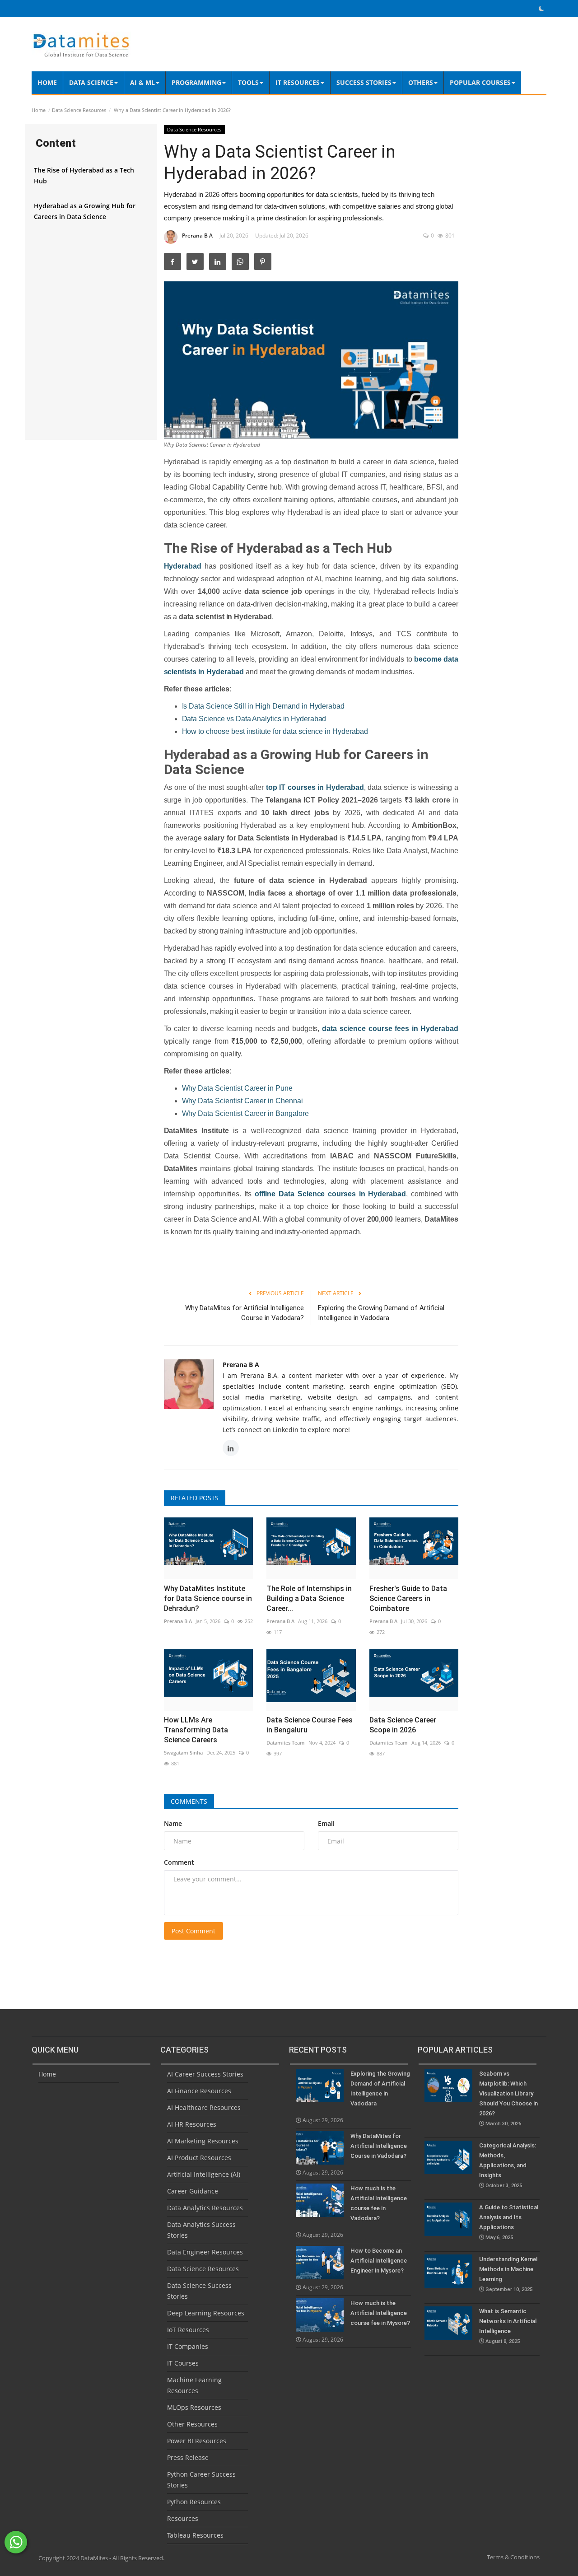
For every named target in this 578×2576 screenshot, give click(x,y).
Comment (179, 1862)
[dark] (541, 9)
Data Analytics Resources (205, 2208)
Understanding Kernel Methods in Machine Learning (508, 2274)
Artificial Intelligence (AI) (204, 2174)
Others (421, 82)
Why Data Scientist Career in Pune (237, 1088)
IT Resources (298, 82)
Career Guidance (193, 2191)
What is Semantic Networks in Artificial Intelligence (508, 2326)
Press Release (188, 2457)
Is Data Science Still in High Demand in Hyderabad (263, 706)
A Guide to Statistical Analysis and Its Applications (509, 2222)
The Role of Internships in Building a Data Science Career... (309, 1598)
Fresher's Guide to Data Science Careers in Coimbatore (408, 1598)
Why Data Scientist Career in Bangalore (245, 1113)
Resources (183, 2518)
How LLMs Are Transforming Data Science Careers (196, 1730)
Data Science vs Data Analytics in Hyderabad (254, 719)
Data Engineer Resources (205, 2252)
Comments (189, 1801)
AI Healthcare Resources (204, 2107)
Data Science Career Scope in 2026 (403, 1725)
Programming (196, 82)
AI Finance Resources (199, 2091)
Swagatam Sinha (183, 1752)
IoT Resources (188, 2330)
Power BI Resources (197, 2441)
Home (47, 82)
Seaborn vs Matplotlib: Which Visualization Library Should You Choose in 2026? (508, 2098)
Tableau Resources (195, 2535)
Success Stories (364, 82)
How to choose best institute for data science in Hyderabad (275, 731)
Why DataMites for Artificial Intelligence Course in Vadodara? (245, 1313)
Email (326, 1823)
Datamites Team (286, 1743)
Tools (248, 82)
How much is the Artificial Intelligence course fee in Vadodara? (379, 2203)
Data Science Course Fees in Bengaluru (310, 1725)
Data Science (91, 82)
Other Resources (192, 2424)
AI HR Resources (192, 2124)
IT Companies (188, 2346)
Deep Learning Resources (206, 2313)
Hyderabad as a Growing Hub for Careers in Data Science (85, 211)
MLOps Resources (194, 2407)
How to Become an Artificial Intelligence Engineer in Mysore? (379, 2261)
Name (173, 1823)
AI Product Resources (199, 2158)
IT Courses (183, 2363)
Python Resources (194, 2502)
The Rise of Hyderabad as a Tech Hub (84, 175)
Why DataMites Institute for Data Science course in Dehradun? (208, 1598)
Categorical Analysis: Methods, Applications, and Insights (508, 2165)
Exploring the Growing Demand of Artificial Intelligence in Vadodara (381, 1313)
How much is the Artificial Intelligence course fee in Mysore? (380, 2313)
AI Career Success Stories (205, 2074)
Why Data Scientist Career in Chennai (242, 1101)
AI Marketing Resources (203, 2141)
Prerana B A (197, 236)
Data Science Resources (79, 110)
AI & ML (142, 82)
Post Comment (193, 1931)
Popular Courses (480, 82)
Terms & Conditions (513, 2557)
